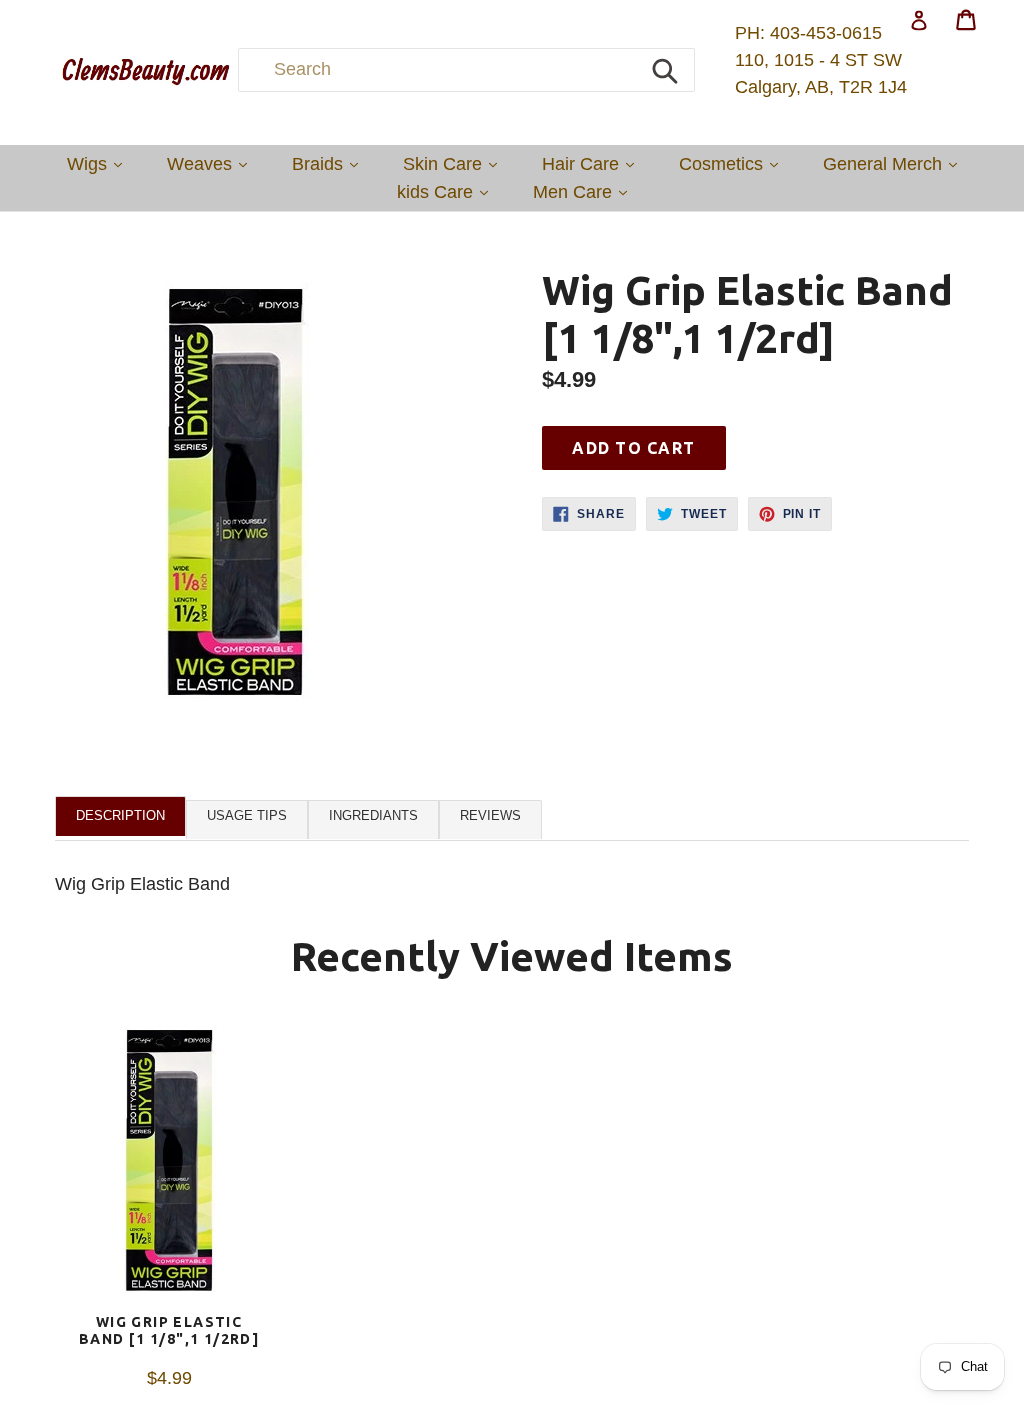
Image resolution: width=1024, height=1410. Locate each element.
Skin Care (455, 163)
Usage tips (247, 815)
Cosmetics (733, 163)
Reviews (490, 815)
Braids (330, 163)
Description (120, 815)
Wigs (99, 163)
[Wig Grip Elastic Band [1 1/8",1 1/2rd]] (169, 1164)
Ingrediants (373, 815)
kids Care (447, 191)
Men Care (585, 191)
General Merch (895, 163)
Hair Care (593, 163)
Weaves (212, 163)
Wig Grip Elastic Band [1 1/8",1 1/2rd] (169, 1330)
